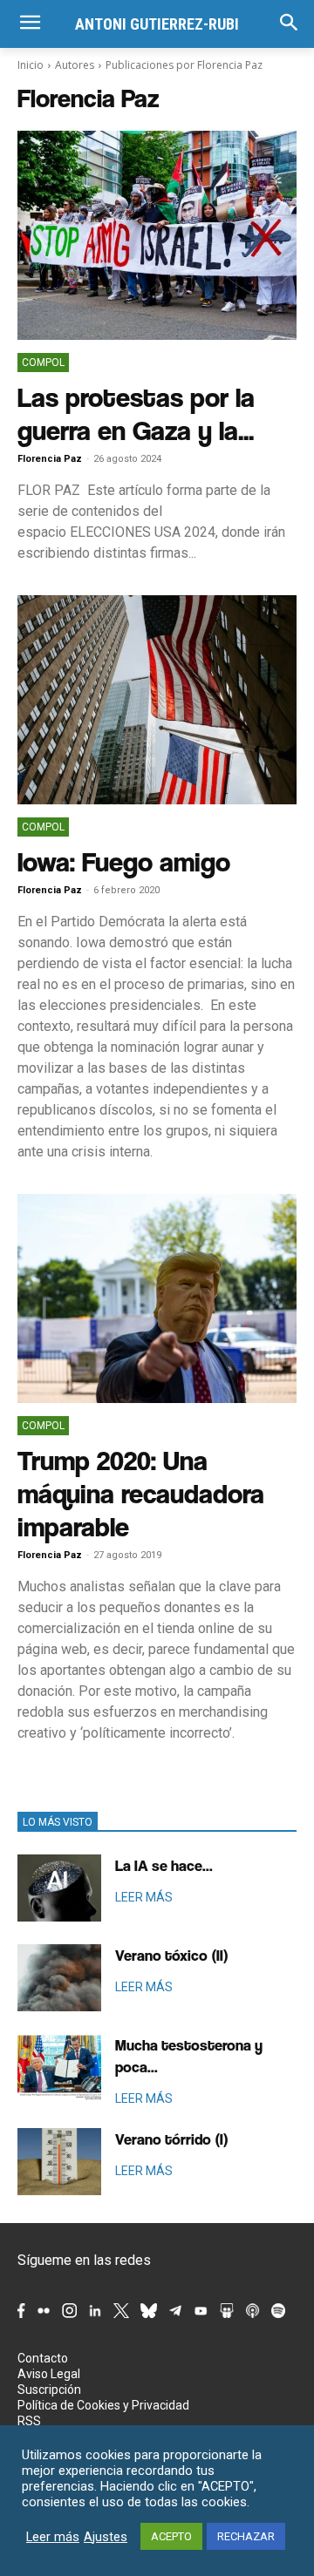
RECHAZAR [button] (246, 2536)
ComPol (43, 363)
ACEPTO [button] (171, 2536)
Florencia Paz (50, 459)
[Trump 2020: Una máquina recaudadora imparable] (157, 1298)
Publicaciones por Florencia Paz (184, 65)
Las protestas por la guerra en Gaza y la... (136, 414)
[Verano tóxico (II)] (59, 1978)
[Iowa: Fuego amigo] (157, 700)
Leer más (53, 2537)
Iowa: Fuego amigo (124, 861)
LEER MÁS (144, 1897)
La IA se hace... (164, 1865)
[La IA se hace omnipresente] (59, 1888)
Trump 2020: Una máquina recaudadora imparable (141, 1493)
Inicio (31, 65)
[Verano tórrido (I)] (59, 2162)
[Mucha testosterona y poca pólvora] (59, 2068)
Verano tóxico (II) (172, 1955)
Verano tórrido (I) (172, 2139)
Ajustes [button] (106, 2537)
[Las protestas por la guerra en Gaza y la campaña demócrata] (157, 235)
